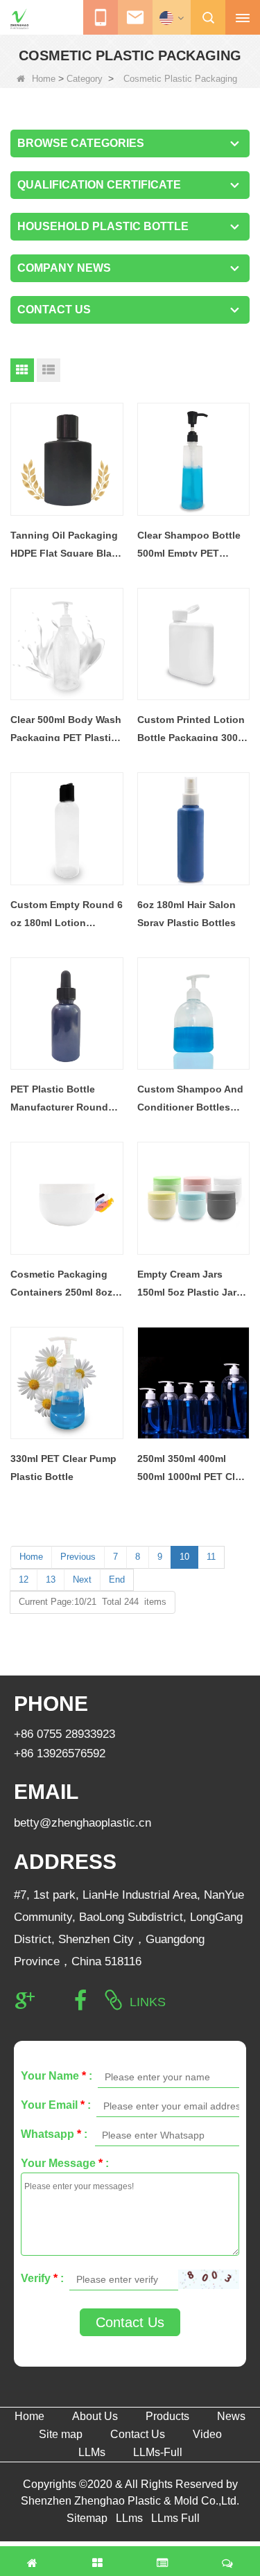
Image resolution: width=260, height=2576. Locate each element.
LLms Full (175, 2518)
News (231, 2416)
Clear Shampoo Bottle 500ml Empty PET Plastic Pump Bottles (189, 546)
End (117, 1579)
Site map (61, 2434)
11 (211, 1557)
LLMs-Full (158, 2452)
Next (82, 1579)
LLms (129, 2518)
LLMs (92, 2452)
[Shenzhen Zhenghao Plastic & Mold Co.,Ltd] (19, 19)
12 (24, 1579)
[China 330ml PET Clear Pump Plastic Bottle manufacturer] (67, 1383)
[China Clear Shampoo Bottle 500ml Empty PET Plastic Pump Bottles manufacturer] (194, 459)
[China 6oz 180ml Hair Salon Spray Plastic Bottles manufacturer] (194, 829)
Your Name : (57, 2076)
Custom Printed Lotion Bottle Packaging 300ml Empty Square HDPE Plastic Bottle (193, 730)
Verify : (42, 2278)
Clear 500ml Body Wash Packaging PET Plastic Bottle (66, 730)
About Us (95, 2416)
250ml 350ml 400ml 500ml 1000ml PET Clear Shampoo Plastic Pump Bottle (193, 1469)
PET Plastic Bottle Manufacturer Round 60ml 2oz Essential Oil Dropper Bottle (62, 1100)
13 (51, 1579)
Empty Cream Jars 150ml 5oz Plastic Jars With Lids (190, 1285)
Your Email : (56, 2105)
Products (167, 2416)
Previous (78, 1557)
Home (44, 79)
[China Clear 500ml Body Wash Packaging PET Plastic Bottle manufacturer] (67, 644)
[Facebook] (80, 2001)
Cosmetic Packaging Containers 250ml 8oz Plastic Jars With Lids (62, 1285)
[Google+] (25, 2001)
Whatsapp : (54, 2134)
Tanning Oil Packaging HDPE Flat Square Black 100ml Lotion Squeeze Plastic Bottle (67, 546)
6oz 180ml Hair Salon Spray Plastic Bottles (187, 914)
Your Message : (65, 2163)
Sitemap (87, 2518)
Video (207, 2434)
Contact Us (130, 2322)
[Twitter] (53, 2001)
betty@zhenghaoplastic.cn (83, 1823)
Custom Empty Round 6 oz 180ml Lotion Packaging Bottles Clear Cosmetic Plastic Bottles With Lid (67, 915)
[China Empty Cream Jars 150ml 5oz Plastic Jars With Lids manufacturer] (194, 1198)
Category (85, 79)
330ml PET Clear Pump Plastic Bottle (63, 1468)
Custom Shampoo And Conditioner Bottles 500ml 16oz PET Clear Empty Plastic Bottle (190, 1100)
